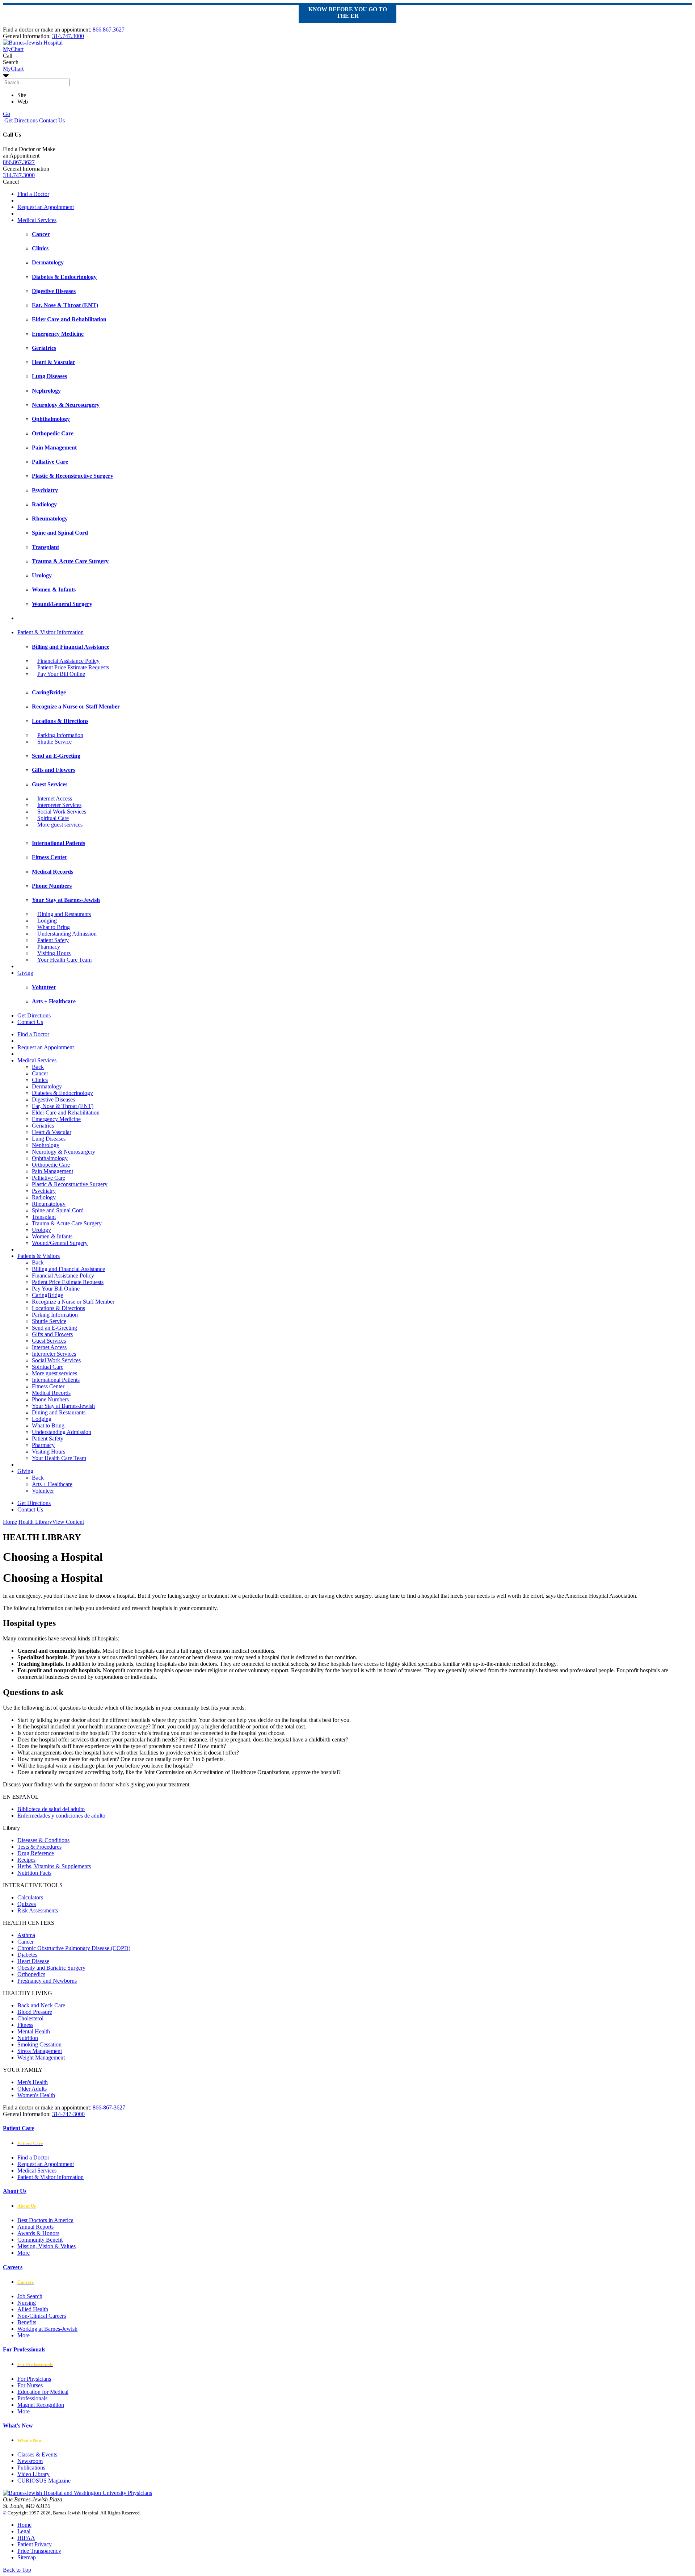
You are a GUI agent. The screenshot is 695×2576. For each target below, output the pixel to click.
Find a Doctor (33, 194)
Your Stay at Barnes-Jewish (63, 1406)
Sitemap (27, 2557)
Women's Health (36, 2095)
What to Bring (54, 927)
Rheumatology (49, 1204)
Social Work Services (62, 812)
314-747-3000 (68, 2114)
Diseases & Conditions (43, 1840)
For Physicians (34, 2379)
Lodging (47, 921)
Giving (25, 973)
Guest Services (49, 1341)
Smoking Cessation (39, 2044)
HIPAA (26, 2538)
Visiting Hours (54, 953)
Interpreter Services (59, 805)
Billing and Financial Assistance (68, 1269)
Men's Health (33, 2082)
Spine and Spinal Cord (58, 1210)
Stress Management (40, 2051)
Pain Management (52, 1171)
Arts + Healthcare (52, 1484)
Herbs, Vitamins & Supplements (54, 1866)
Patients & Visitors (39, 1256)
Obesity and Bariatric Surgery (51, 1968)
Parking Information (60, 735)
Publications (31, 2468)
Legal (24, 2531)
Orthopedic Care (51, 1165)
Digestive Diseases (53, 1099)
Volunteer (43, 1491)
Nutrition (28, 2038)
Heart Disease (33, 1961)
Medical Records (51, 1393)
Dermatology (47, 1086)
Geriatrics (43, 1126)
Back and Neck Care (41, 2005)
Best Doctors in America (45, 2220)
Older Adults (32, 2089)
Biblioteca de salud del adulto (51, 1809)
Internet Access (55, 798)
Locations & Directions (58, 1308)
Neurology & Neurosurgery (64, 1152)
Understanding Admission (67, 934)
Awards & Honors (38, 2233)
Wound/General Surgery (60, 1243)
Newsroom (30, 2461)
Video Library (33, 2474)
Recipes (26, 1860)
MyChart (13, 69)
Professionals (32, 2398)
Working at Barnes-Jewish (47, 2329)
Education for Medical (43, 2392)
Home (10, 1522)
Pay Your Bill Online (61, 674)
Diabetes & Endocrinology (62, 1093)
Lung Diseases (49, 1139)
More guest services (60, 825)
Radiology (44, 1197)
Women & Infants (52, 1236)
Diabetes (27, 1955)
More (24, 2253)
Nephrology (46, 1145)
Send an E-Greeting (54, 1328)
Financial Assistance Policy (68, 661)
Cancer (40, 1073)
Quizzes (27, 1904)
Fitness (25, 2025)
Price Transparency (39, 2551)
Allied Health (33, 2309)
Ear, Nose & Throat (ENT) (63, 1106)
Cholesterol (30, 2018)
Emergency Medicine (56, 1119)
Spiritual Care (53, 818)
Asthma (26, 1935)
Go (7, 114)
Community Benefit (40, 2240)
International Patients (56, 1380)
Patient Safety (53, 940)
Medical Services (37, 220)
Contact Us (51, 120)
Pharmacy (49, 947)
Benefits (27, 2322)
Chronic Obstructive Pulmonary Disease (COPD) (74, 1948)
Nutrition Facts (34, 1873)
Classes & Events (37, 2454)
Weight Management (41, 2058)
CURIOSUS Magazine (44, 2481)
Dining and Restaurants (64, 914)
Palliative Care (49, 1178)
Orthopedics (31, 1974)
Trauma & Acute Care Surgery (67, 1223)
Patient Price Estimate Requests (73, 667)
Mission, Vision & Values (47, 2246)
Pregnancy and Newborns (47, 1981)
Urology (41, 1230)
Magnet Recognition (41, 2405)
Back (38, 1067)
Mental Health (34, 2031)
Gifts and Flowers (52, 1334)
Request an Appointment (46, 207)
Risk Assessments (38, 1910)
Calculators (30, 1897)
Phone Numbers (50, 1399)
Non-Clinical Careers (42, 2316)
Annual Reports (35, 2227)
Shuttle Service (54, 742)
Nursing (27, 2303)
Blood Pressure (35, 2012)
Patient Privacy (35, 2544)
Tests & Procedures (39, 1847)
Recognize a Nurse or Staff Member (73, 1302)
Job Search (30, 2296)
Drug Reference (36, 1853)
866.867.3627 (109, 30)
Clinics (40, 1080)
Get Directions (20, 120)
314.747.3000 (68, 36)
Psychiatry (44, 1191)
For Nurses (30, 2385)
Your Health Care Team (64, 960)
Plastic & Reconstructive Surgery (70, 1184)
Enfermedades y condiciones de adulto (61, 1816)
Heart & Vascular (52, 1132)
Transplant (44, 1217)
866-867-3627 (109, 2107)
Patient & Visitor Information (50, 632)
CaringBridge (47, 1295)
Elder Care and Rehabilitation (66, 1113)
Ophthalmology (50, 1158)
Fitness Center (48, 1386)
